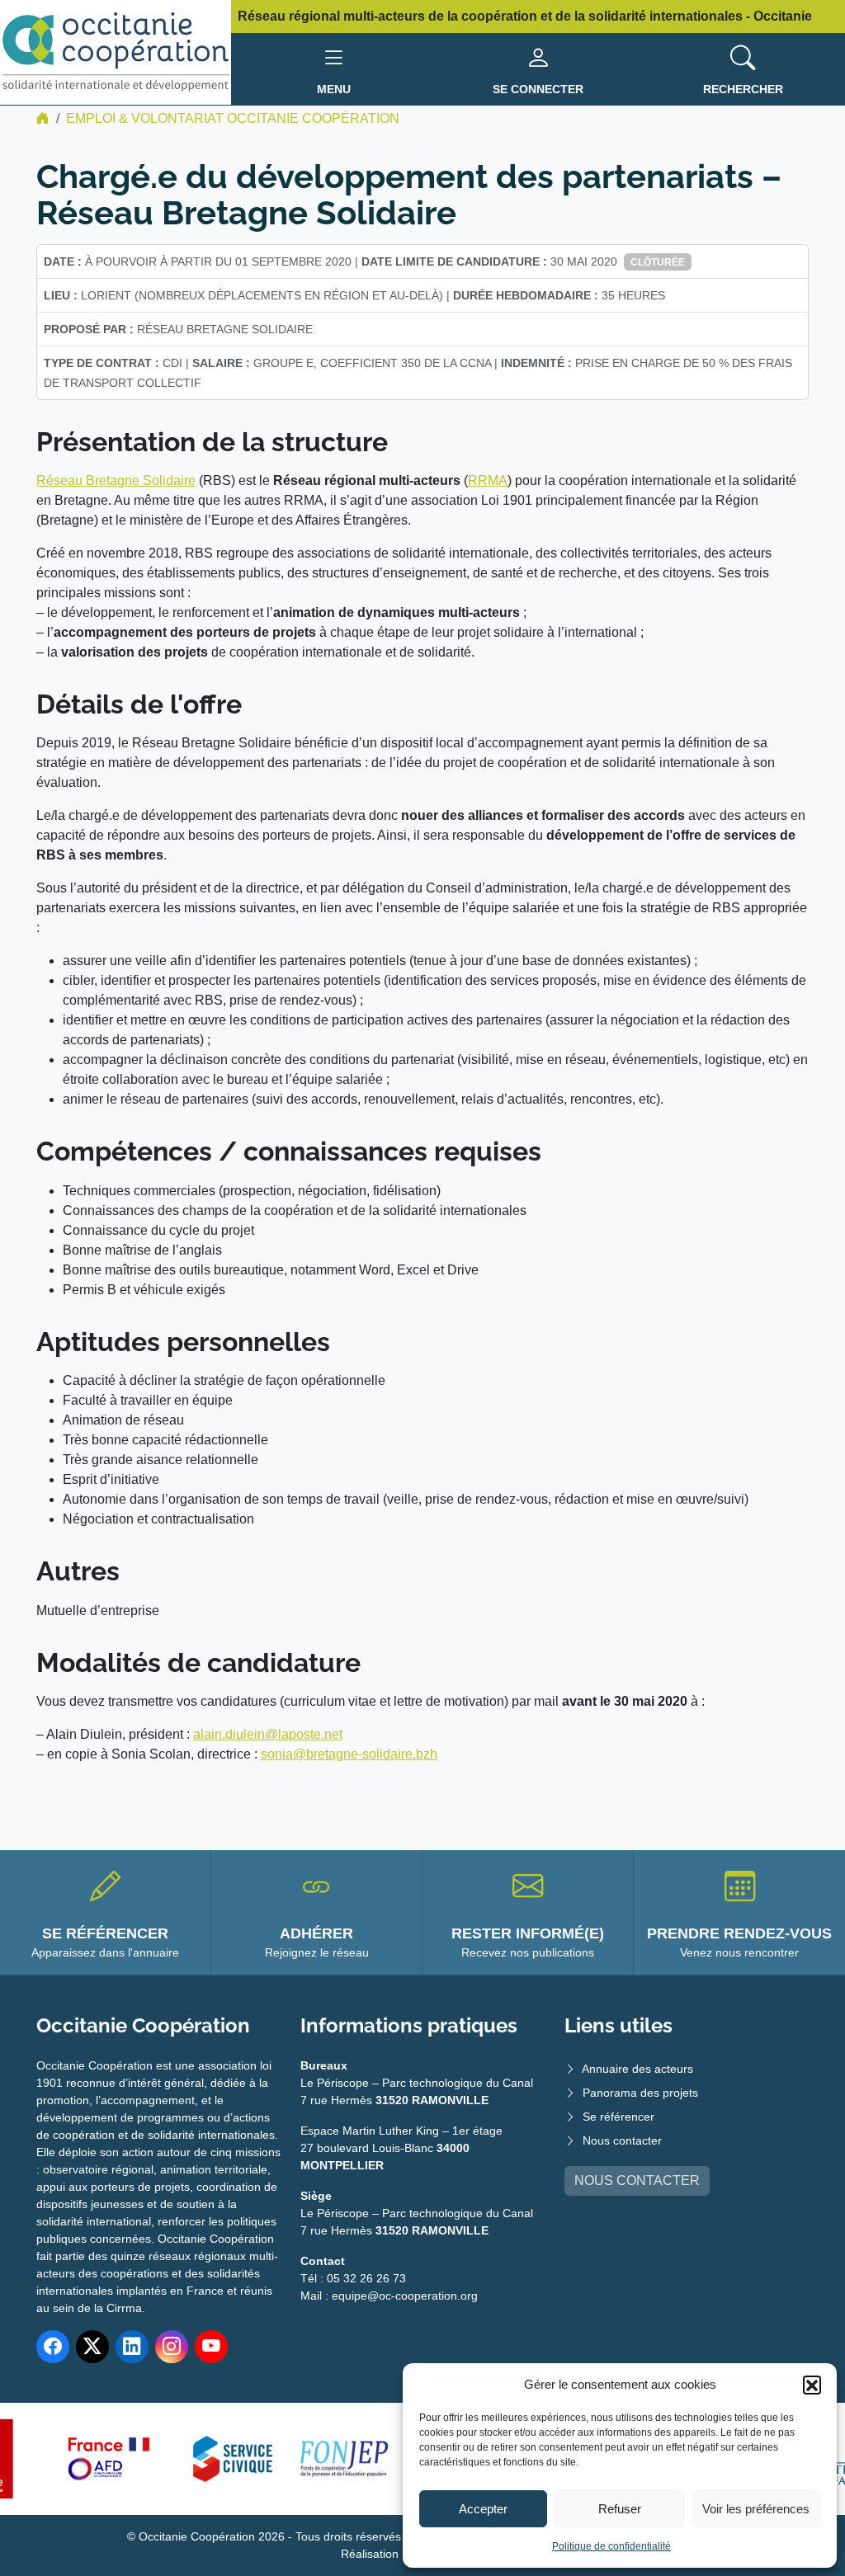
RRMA (488, 480)
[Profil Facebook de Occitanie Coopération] (53, 2347)
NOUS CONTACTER (637, 2180)
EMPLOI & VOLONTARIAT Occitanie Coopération (233, 118)
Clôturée (658, 262)
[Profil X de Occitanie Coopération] (92, 2347)
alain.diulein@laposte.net (268, 1734)
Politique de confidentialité (611, 2546)
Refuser (620, 2509)
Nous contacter (622, 2140)
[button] (812, 2385)
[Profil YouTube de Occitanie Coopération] (211, 2347)
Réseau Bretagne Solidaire (116, 480)
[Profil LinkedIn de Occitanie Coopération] (132, 2347)
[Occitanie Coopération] (116, 52)
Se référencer (618, 2117)
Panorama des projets (640, 2093)
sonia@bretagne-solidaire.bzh (349, 1754)
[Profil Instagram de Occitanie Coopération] (172, 2347)
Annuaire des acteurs (637, 2069)
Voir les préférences (756, 2509)
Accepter (483, 2509)
